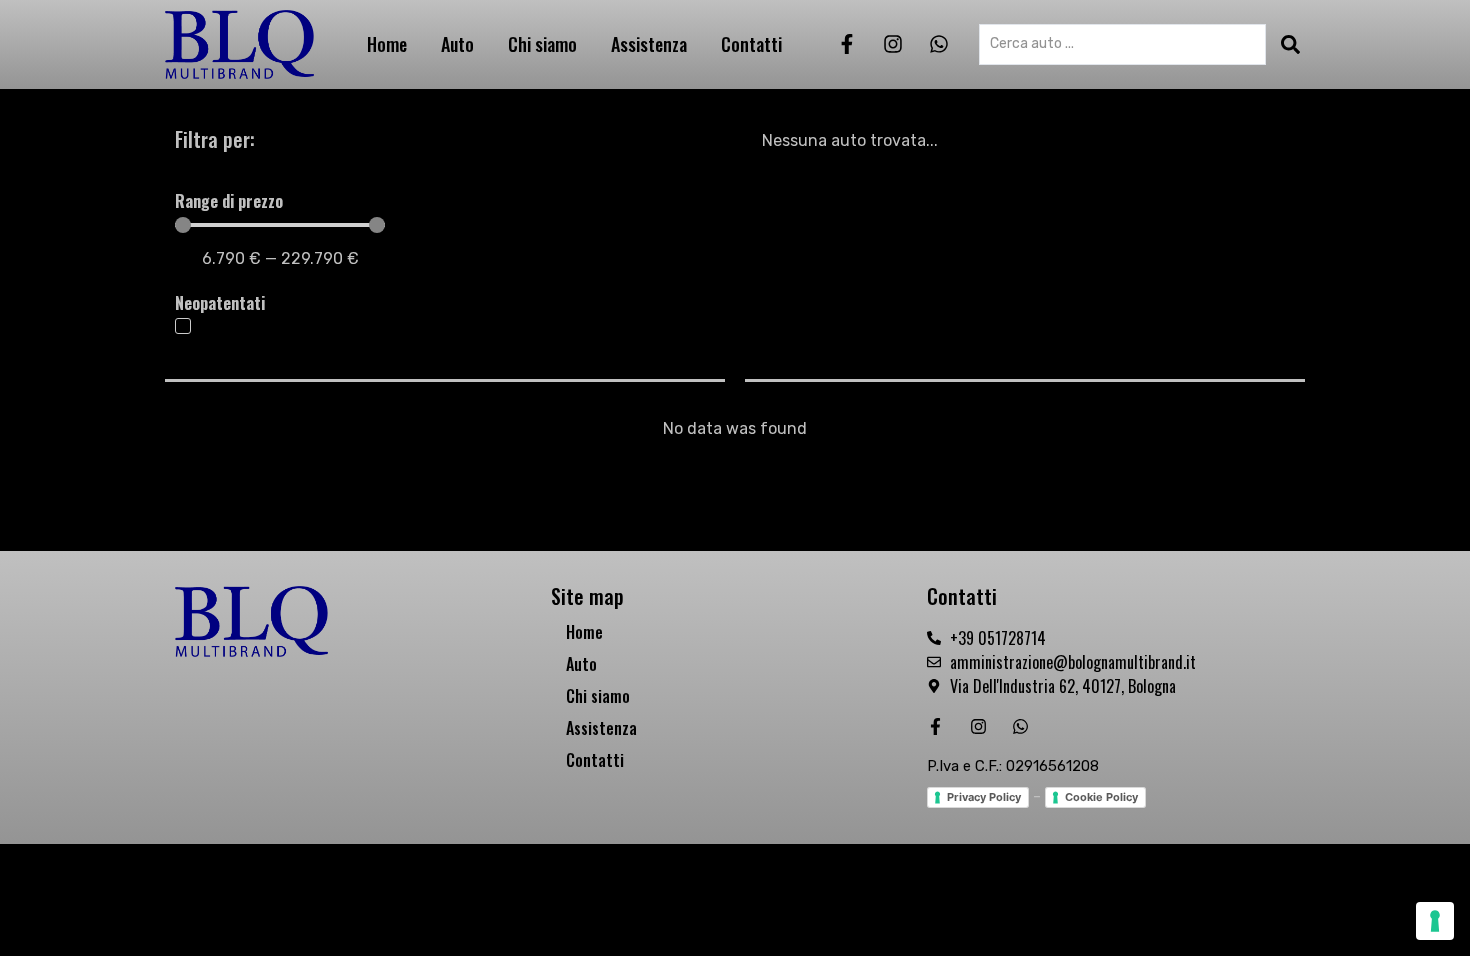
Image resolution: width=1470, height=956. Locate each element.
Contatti (751, 44)
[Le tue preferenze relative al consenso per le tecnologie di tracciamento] (1435, 921)
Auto (457, 44)
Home (387, 44)
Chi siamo (542, 44)
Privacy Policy (984, 797)
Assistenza (649, 44)
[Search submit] (1290, 44)
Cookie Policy (1101, 797)
